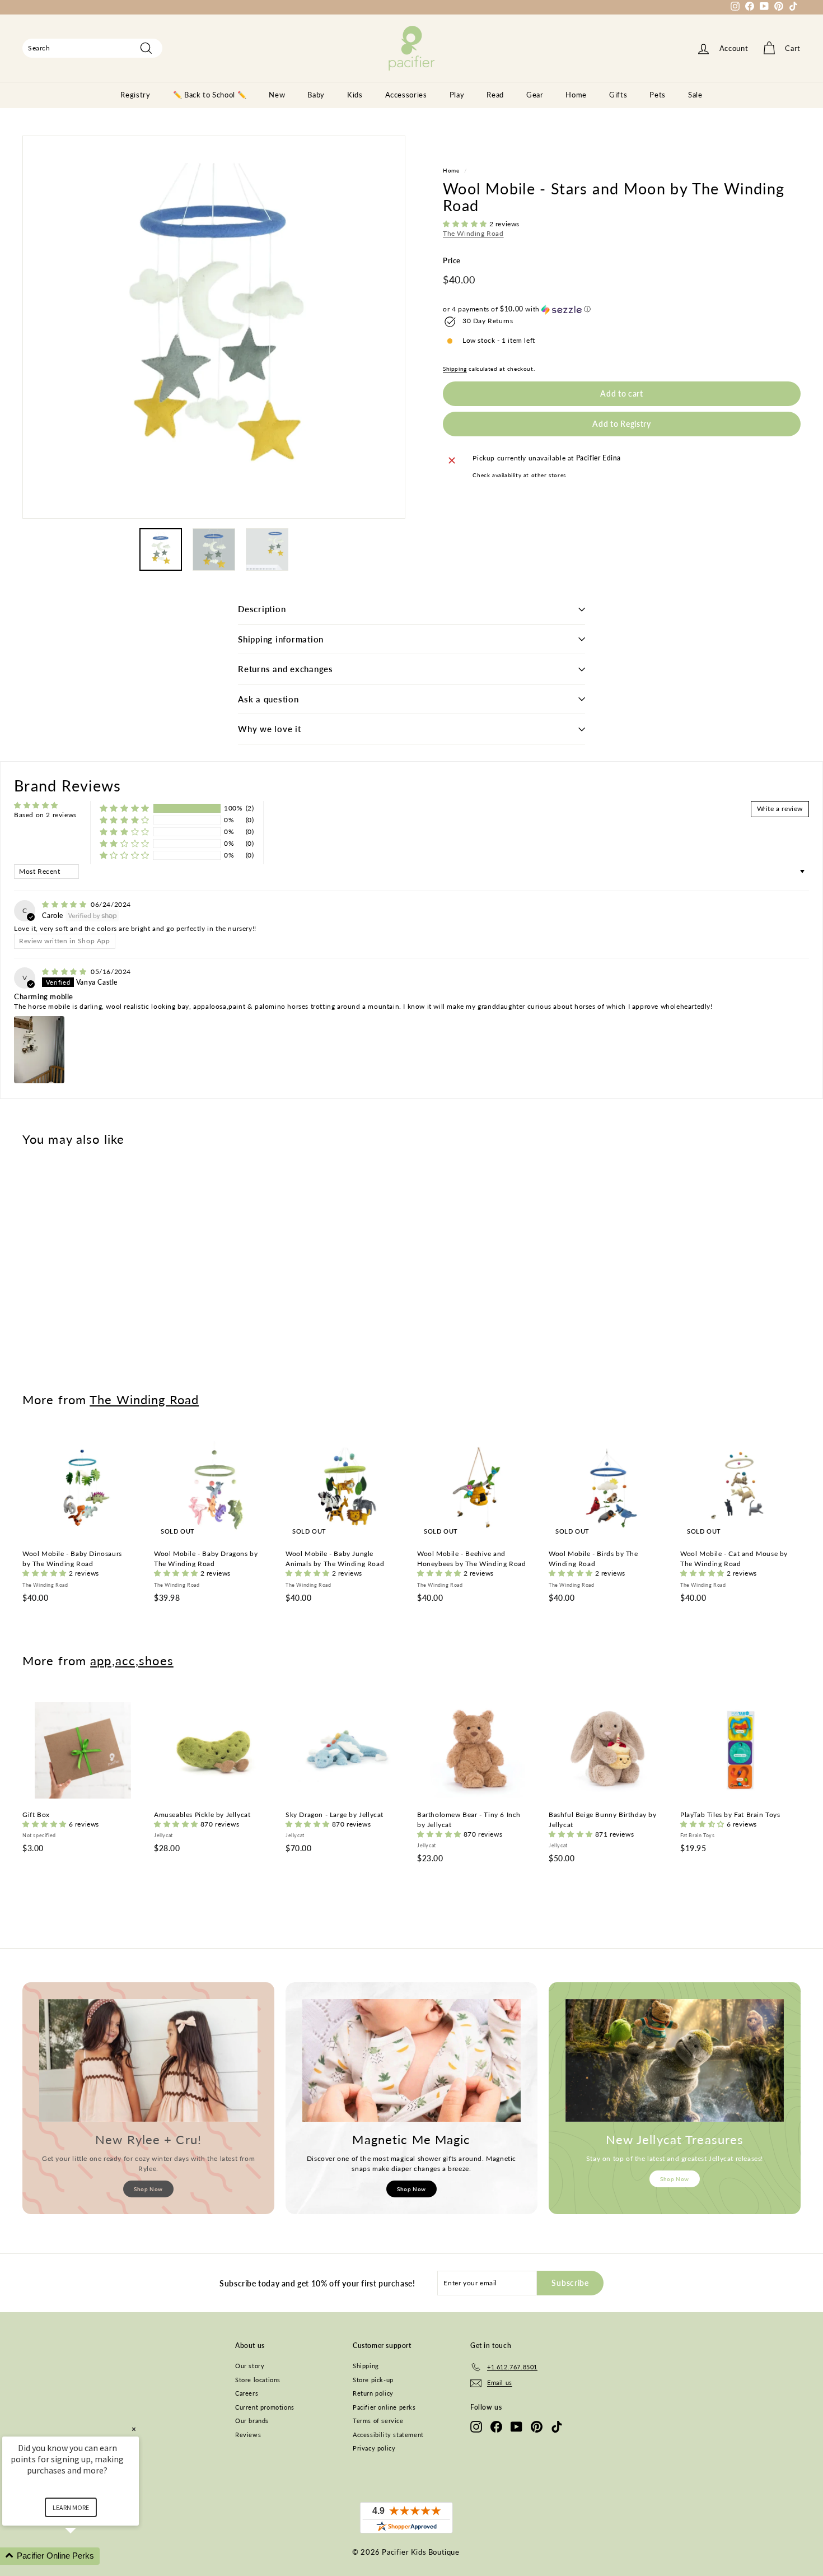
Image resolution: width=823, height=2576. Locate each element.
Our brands (252, 2421)
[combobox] (92, 48)
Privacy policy (374, 2448)
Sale (695, 95)
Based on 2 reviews (45, 815)
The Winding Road (473, 234)
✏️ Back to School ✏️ (210, 95)
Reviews (248, 2435)
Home (576, 95)
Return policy (373, 2393)
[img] (65, 904)
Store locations (258, 2380)
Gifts (618, 95)
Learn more (71, 2507)
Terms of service (378, 2421)
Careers (247, 2393)
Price (452, 261)
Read (495, 95)
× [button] (134, 2429)
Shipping (455, 369)
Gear (535, 95)
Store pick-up (373, 2380)
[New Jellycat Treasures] (675, 2060)
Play (457, 95)
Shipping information (281, 639)
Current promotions (265, 2407)
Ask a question (268, 699)
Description (262, 609)
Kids (355, 95)
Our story (250, 2366)
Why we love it (270, 729)
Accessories (406, 95)
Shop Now (148, 2189)
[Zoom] (214, 327)
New (277, 95)
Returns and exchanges (286, 669)
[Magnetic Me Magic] (411, 2060)
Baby (316, 95)
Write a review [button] (780, 809)
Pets (658, 95)
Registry (135, 95)
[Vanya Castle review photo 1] (39, 1050)
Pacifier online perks (384, 2407)
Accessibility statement (388, 2435)
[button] (466, 224)
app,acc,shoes (132, 1660)
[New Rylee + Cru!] (148, 2060)
